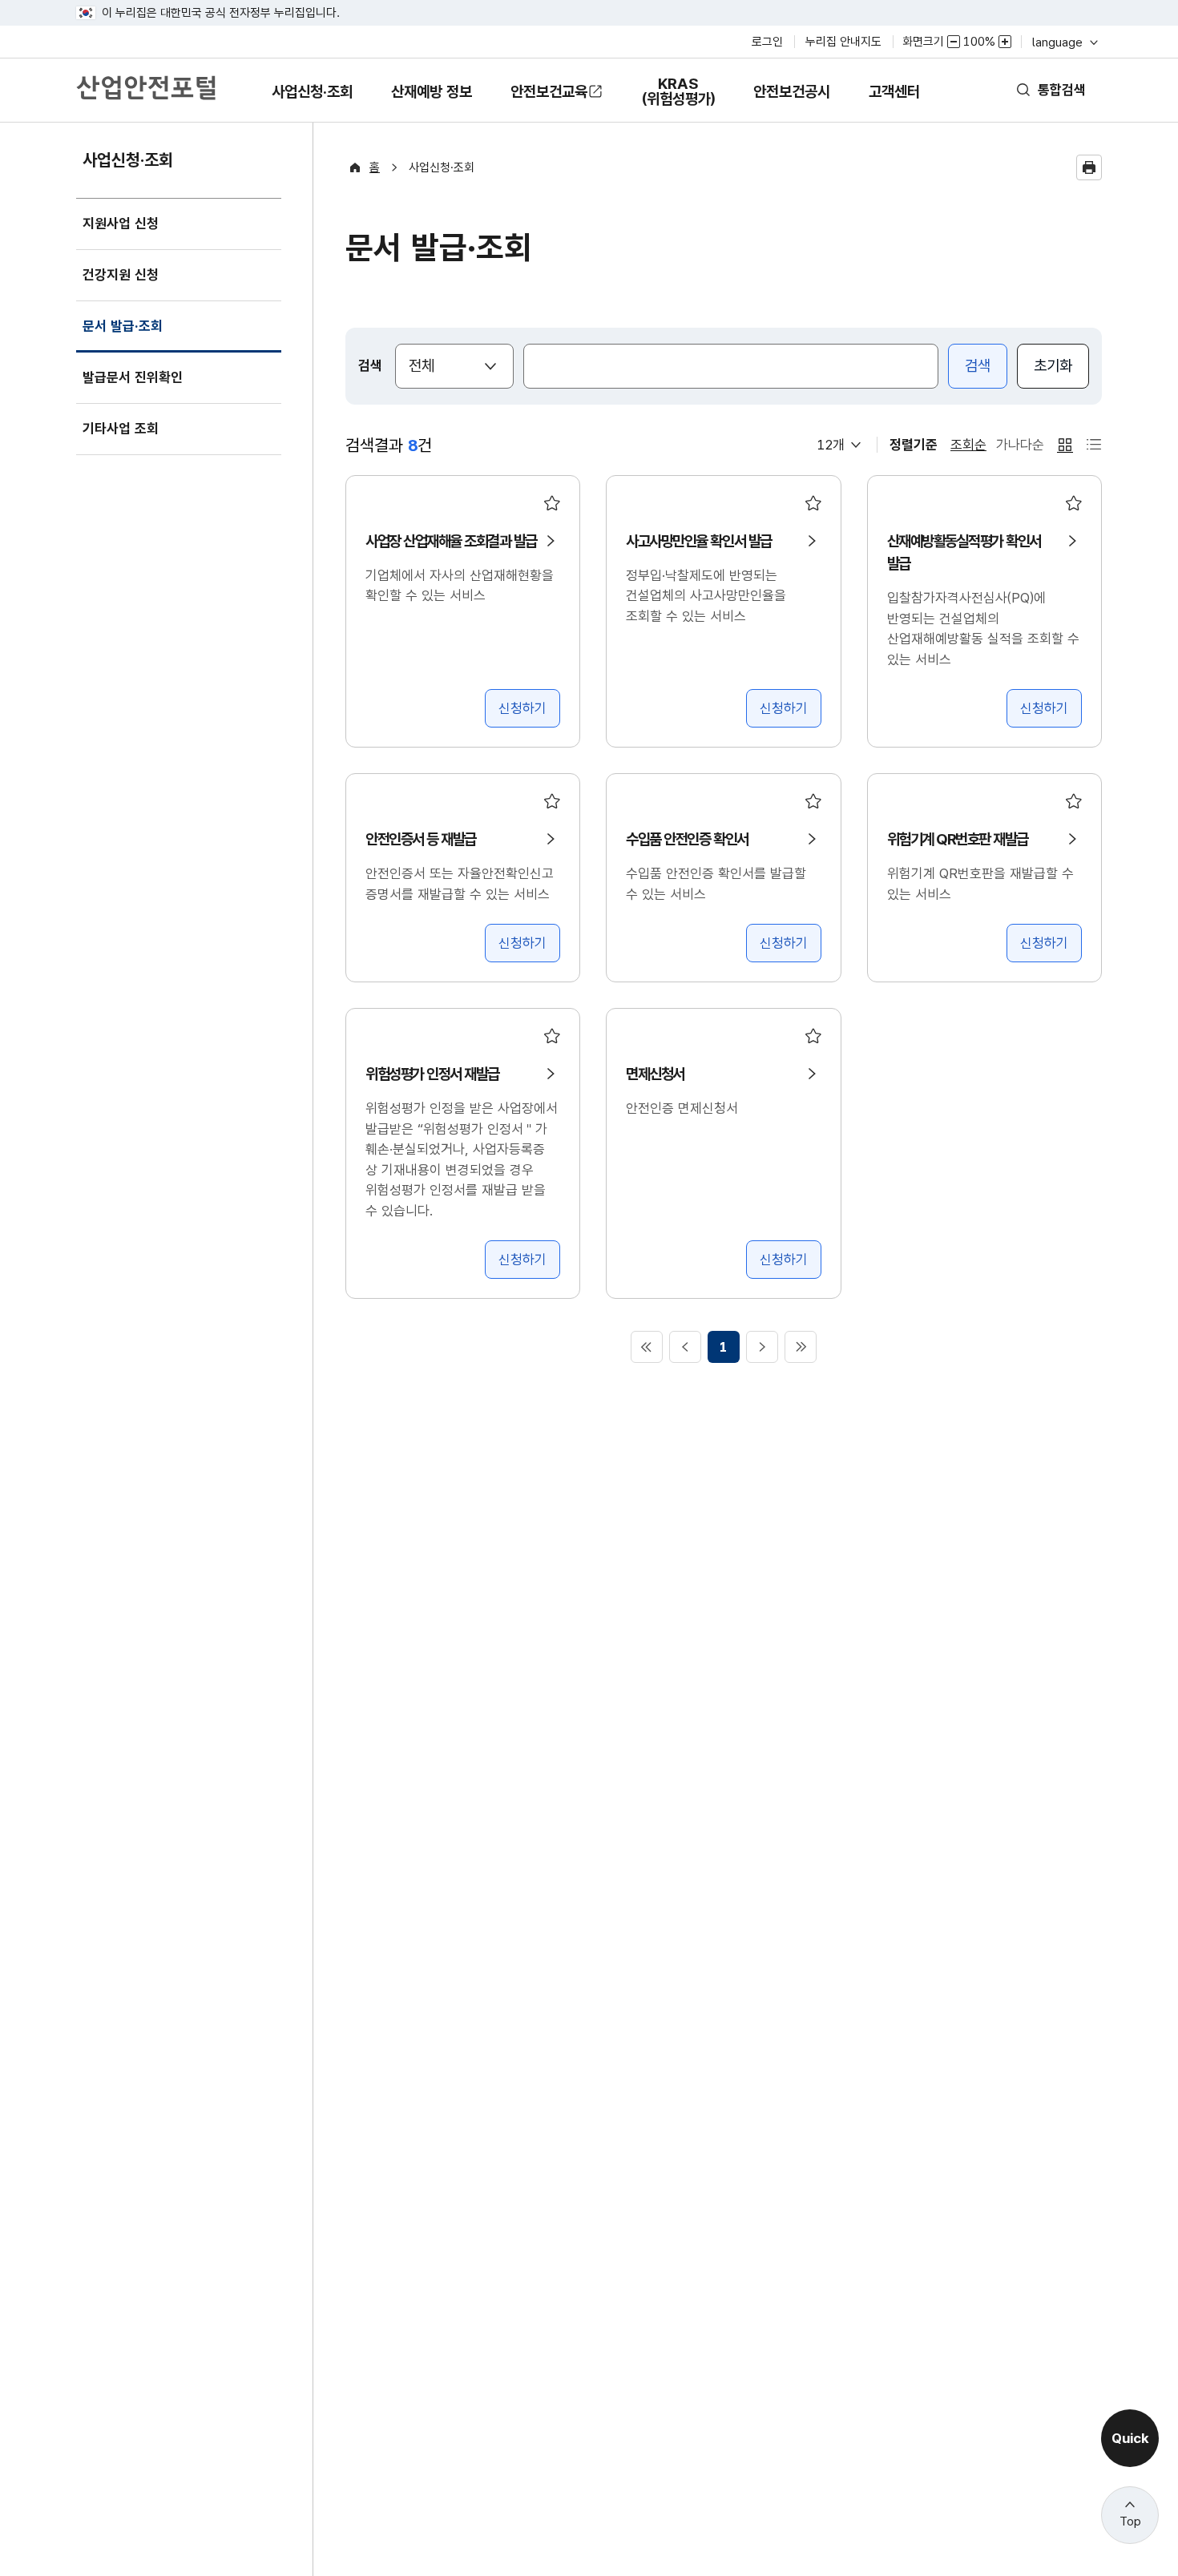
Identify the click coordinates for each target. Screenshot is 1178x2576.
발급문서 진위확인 (133, 377)
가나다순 (1020, 445)
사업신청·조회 (312, 103)
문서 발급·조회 (122, 335)
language (1064, 42)
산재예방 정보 (431, 103)
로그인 (767, 42)
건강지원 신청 (121, 275)
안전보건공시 (792, 92)
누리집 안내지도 (843, 42)
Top (1130, 2522)
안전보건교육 (549, 92)
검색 (978, 366)
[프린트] (1089, 167)
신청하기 (522, 708)
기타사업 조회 (121, 429)
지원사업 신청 (121, 224)
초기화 (1053, 366)
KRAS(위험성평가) (678, 99)
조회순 (968, 445)
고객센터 (894, 103)
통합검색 (1062, 90)
